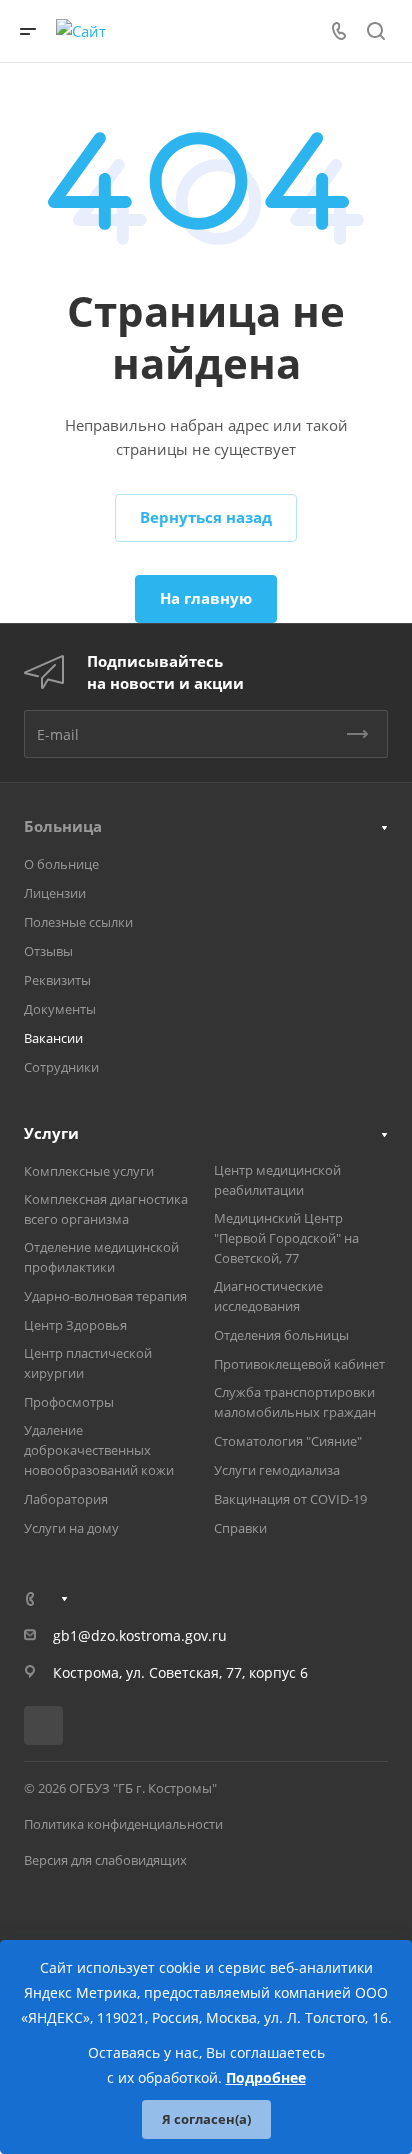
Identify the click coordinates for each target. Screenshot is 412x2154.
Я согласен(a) (206, 2119)
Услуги (51, 1133)
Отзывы (48, 951)
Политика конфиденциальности (123, 1824)
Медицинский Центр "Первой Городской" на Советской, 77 (286, 1238)
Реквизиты (57, 980)
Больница (63, 826)
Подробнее (266, 2077)
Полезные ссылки (78, 922)
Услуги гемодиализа (277, 1470)
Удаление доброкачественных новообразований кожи (99, 1450)
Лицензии (55, 893)
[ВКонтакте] (43, 1725)
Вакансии (53, 1038)
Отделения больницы (281, 1335)
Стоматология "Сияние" (288, 1441)
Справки (240, 1528)
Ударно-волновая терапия (105, 1296)
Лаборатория (66, 1499)
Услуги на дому (71, 1528)
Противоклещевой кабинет (299, 1364)
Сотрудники (61, 1067)
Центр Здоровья (75, 1325)
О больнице (61, 864)
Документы (60, 1009)
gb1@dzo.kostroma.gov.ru (140, 1635)
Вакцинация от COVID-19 (290, 1499)
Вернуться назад (206, 517)
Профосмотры (69, 1402)
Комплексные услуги (89, 1171)
